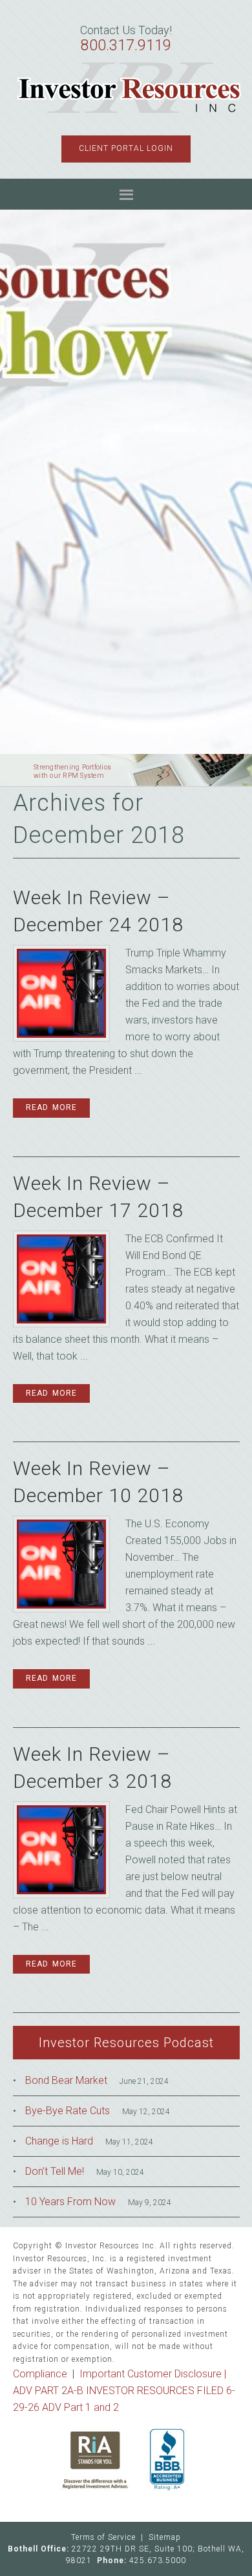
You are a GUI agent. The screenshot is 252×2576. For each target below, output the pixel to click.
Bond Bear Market (66, 2080)
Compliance (40, 2374)
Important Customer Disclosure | (153, 2374)
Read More (51, 1107)
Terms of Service (103, 2537)
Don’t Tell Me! (55, 2171)
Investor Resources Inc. (130, 88)
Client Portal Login (126, 148)
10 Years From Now (70, 2202)
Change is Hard (59, 2141)
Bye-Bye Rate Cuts (68, 2111)
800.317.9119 (126, 45)
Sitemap (165, 2537)
